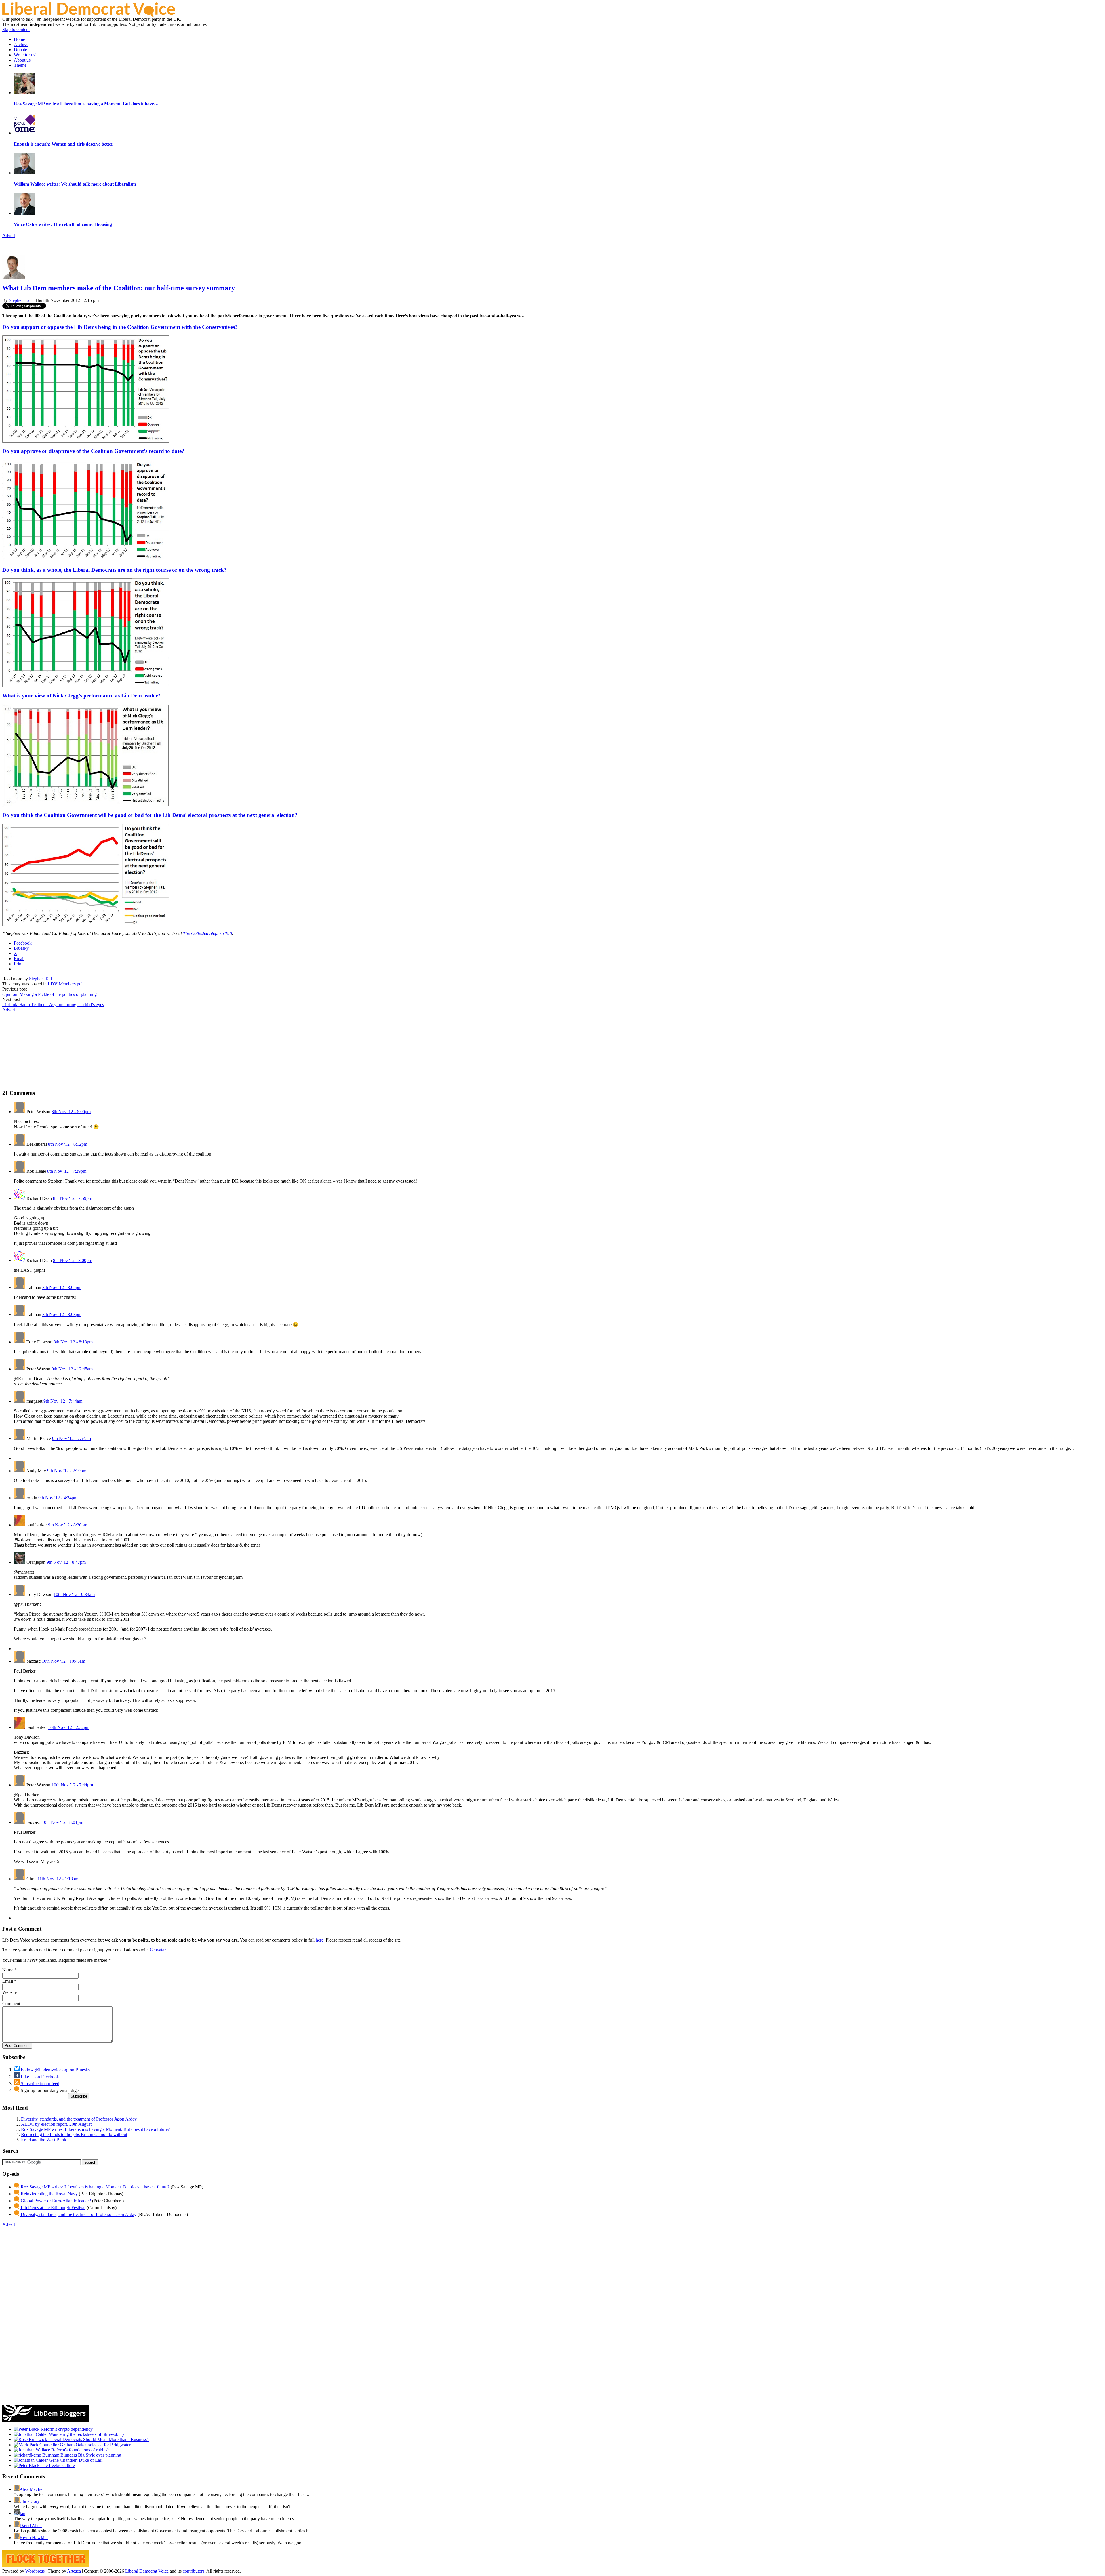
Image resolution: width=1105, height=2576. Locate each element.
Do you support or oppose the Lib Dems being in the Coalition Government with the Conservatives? (120, 327)
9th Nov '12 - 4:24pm (58, 1498)
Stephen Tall (20, 300)
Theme (20, 65)
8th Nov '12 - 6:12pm (68, 1144)
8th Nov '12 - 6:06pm (71, 1112)
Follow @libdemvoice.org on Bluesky (55, 2070)
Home (19, 39)
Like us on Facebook (39, 2077)
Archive (21, 44)
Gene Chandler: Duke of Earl (75, 2460)
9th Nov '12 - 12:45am (72, 1369)
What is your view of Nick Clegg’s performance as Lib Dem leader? (81, 696)
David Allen (31, 2526)
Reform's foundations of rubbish (80, 2450)
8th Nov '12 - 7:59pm (73, 1198)
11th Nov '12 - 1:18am (58, 1879)
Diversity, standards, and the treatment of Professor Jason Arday (79, 2119)
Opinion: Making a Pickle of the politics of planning (49, 994)
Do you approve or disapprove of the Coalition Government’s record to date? (93, 451)
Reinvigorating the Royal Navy (49, 2194)
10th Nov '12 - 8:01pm (62, 1822)
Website (9, 1992)
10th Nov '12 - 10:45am (63, 1661)
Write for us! (25, 55)
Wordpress (35, 2571)
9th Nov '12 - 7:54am (72, 1438)
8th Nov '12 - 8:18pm (73, 1342)
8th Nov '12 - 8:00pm (73, 1260)
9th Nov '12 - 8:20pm (68, 1525)
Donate (20, 50)
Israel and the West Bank (44, 2140)
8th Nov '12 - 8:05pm (62, 1287)
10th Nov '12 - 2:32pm (69, 1727)
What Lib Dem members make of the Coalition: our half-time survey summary (119, 288)
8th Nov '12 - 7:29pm (67, 1171)
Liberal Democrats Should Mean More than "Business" (98, 2439)
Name (8, 1970)
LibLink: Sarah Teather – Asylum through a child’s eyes (53, 1005)
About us (22, 60)
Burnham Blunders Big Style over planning (81, 2455)
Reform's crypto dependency (66, 2429)
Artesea (74, 2571)
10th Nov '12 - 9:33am (74, 1594)
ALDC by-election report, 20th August (56, 2124)
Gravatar (158, 1950)
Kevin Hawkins (34, 2538)
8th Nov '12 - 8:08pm (62, 1314)
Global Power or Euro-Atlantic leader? (55, 2201)
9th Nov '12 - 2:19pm (67, 1471)
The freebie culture (57, 2465)
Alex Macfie (31, 2489)
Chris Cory (30, 2501)
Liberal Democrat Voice (147, 2571)
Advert (9, 236)
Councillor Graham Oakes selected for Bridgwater (84, 2445)
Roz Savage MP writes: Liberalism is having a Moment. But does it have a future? (95, 2129)
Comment (11, 2004)
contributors (194, 2571)
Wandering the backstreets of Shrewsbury (86, 2434)
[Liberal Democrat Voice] (89, 15)
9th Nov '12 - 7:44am (63, 1401)
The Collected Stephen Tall (207, 933)
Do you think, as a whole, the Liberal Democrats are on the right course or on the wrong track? (115, 570)
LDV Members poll (66, 984)
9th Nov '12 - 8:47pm (66, 1562)
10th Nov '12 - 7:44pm (72, 1785)
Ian (22, 2513)
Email (8, 1981)
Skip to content (16, 29)
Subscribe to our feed (39, 2084)
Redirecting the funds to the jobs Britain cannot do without (74, 2134)
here (320, 1940)
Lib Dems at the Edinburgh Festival (53, 2208)
